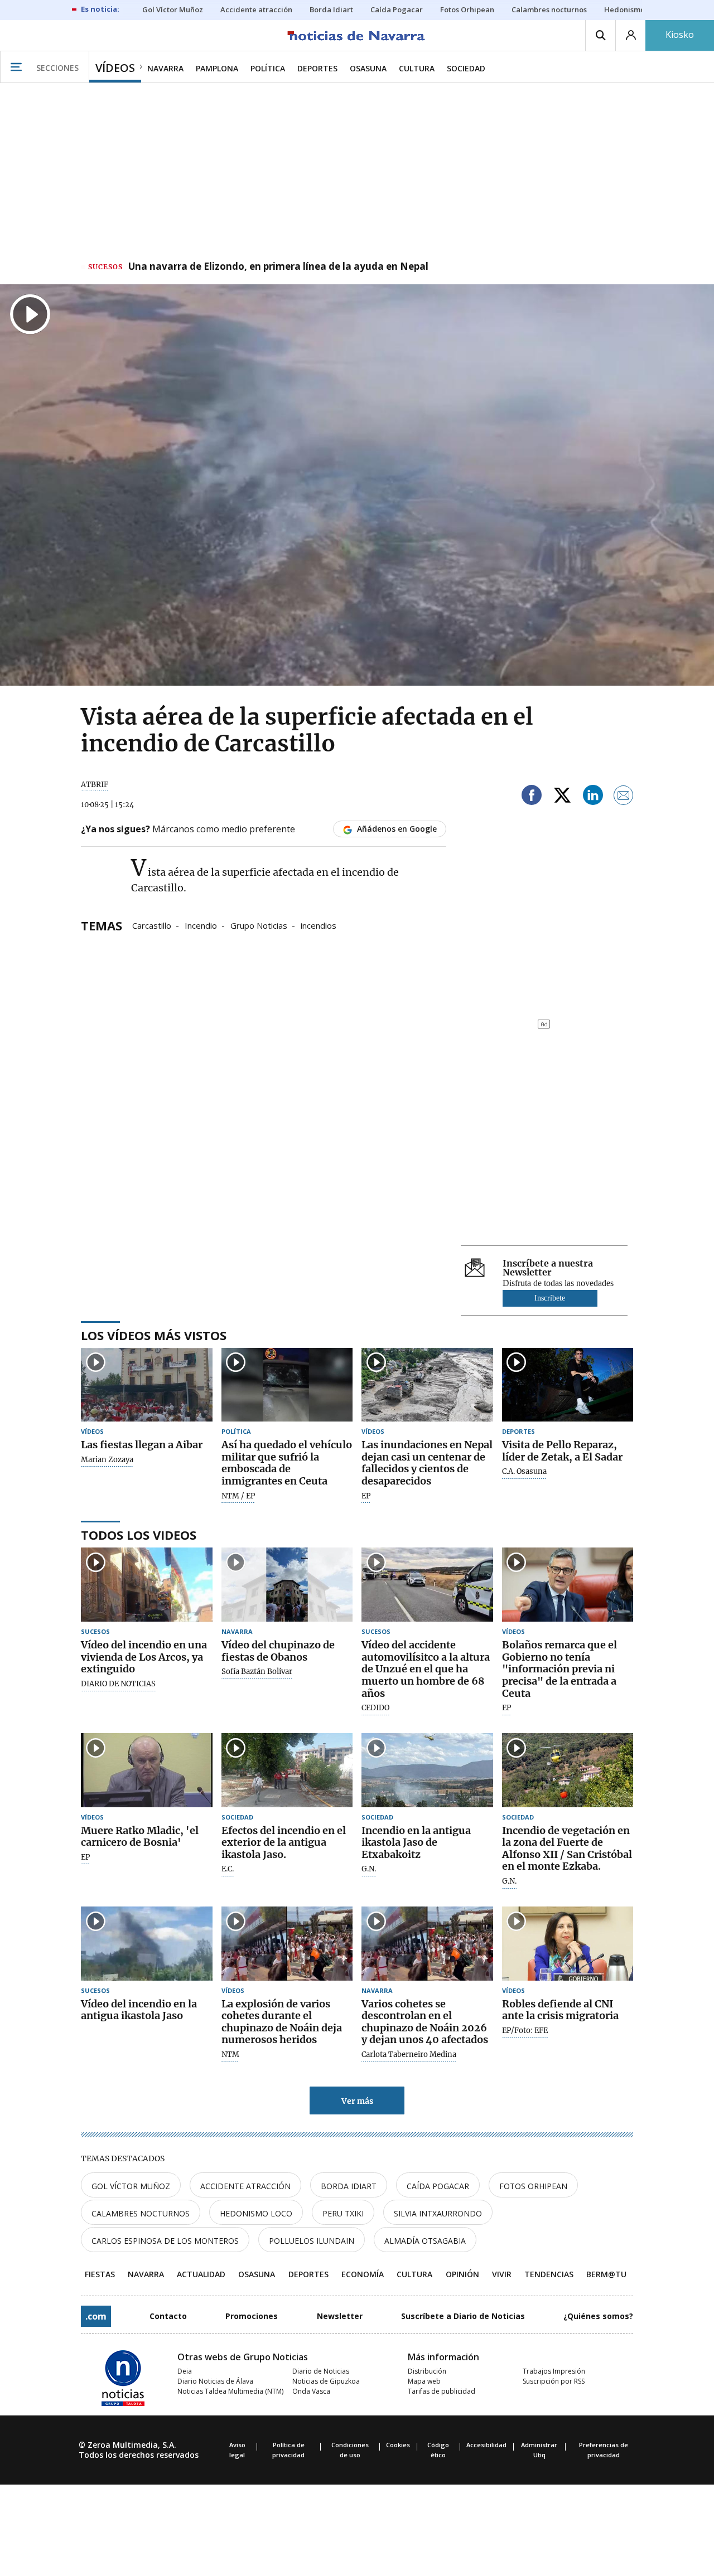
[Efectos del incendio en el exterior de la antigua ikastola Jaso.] (287, 1770)
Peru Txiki (343, 2213)
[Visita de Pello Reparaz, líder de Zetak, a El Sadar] (568, 1385)
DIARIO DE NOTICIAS (118, 1684)
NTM (230, 2055)
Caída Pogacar (438, 2186)
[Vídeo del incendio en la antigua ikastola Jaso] (147, 1944)
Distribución (427, 2371)
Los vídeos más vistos (154, 1335)
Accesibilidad (486, 2445)
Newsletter (340, 2316)
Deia (185, 2371)
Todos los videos (139, 1535)
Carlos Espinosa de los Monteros (165, 2241)
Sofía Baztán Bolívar (257, 1672)
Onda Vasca (311, 2391)
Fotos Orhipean (533, 2186)
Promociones (252, 2316)
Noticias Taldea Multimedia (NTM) (230, 2391)
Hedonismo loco (256, 2213)
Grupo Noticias (259, 925)
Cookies (398, 2445)
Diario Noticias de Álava (215, 2381)
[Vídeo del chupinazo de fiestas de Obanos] (287, 1585)
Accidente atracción (245, 2186)
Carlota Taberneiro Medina (409, 2055)
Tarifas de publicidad (442, 2391)
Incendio (201, 925)
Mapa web (424, 2381)
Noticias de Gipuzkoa (326, 2381)
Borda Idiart (349, 2186)
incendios (319, 925)
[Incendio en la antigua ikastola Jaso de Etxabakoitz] (427, 1770)
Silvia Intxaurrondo (438, 2213)
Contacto (168, 2316)
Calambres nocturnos (141, 2213)
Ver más (357, 2101)
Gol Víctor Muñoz (131, 2186)
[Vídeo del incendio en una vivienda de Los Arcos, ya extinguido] (147, 1585)
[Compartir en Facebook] (532, 797)
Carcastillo (152, 925)
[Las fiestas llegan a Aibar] (147, 1385)
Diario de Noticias (321, 2371)
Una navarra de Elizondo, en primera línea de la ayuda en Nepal (278, 267)
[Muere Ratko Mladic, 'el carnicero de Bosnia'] (147, 1770)
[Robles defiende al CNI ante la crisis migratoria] (568, 1944)
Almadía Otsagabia (425, 2241)
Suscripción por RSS (554, 2381)
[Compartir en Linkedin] (593, 797)
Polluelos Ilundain (312, 2241)
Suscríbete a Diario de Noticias (463, 2316)
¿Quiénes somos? (598, 2316)
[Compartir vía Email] (624, 797)
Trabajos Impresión (554, 2371)
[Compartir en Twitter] (562, 797)
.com (96, 2316)
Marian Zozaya (107, 1460)
